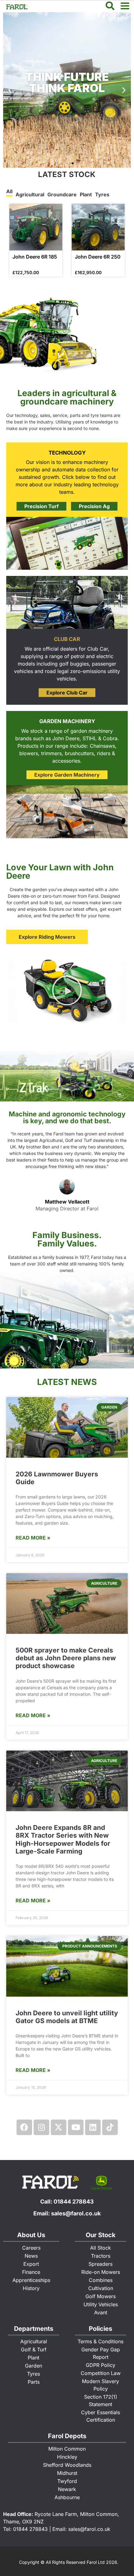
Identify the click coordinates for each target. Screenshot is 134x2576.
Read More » (33, 1538)
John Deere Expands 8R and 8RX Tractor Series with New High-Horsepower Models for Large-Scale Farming (63, 1839)
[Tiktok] (110, 2127)
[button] (10, 90)
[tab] (9, 192)
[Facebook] (24, 2127)
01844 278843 (74, 2202)
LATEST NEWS (67, 1382)
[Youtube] (76, 2127)
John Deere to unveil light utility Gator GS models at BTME (67, 2017)
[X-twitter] (59, 2127)
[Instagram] (41, 2127)
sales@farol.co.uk (76, 2213)
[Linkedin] (93, 2127)
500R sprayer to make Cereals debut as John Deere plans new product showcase (66, 1658)
